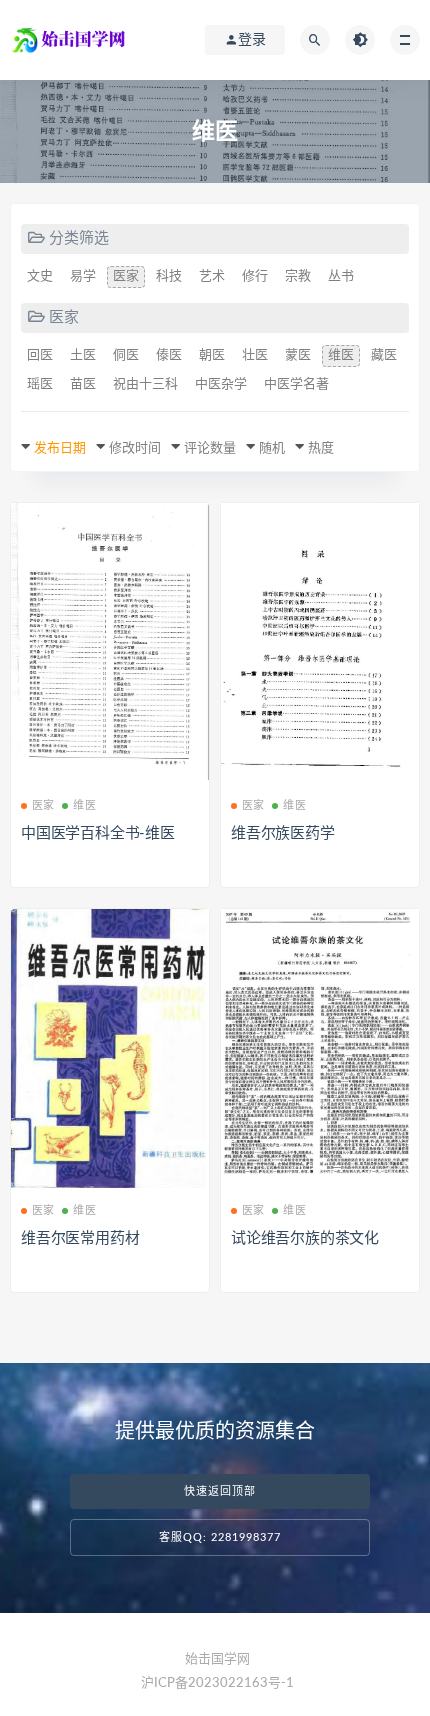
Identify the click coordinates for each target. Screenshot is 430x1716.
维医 (341, 355)
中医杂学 (221, 384)
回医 (40, 355)
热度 (321, 448)
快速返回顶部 (220, 1491)
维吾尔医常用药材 (80, 1238)
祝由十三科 (145, 384)
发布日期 (60, 448)
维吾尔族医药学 (283, 833)
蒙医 (298, 355)
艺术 (212, 276)
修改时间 (135, 448)
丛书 (341, 276)
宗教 (298, 276)
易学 (83, 276)
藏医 (384, 355)
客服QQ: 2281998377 (220, 1537)
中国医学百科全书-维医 (98, 833)
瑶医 (40, 384)
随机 (272, 448)
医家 (126, 276)
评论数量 (210, 448)
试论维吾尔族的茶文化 (305, 1238)
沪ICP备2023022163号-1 (217, 1683)
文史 (40, 276)
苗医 (83, 384)
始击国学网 (217, 1659)
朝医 (212, 355)
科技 (169, 276)
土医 (83, 355)
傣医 (169, 355)
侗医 (126, 355)
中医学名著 (296, 384)
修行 (255, 276)
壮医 (255, 355)
